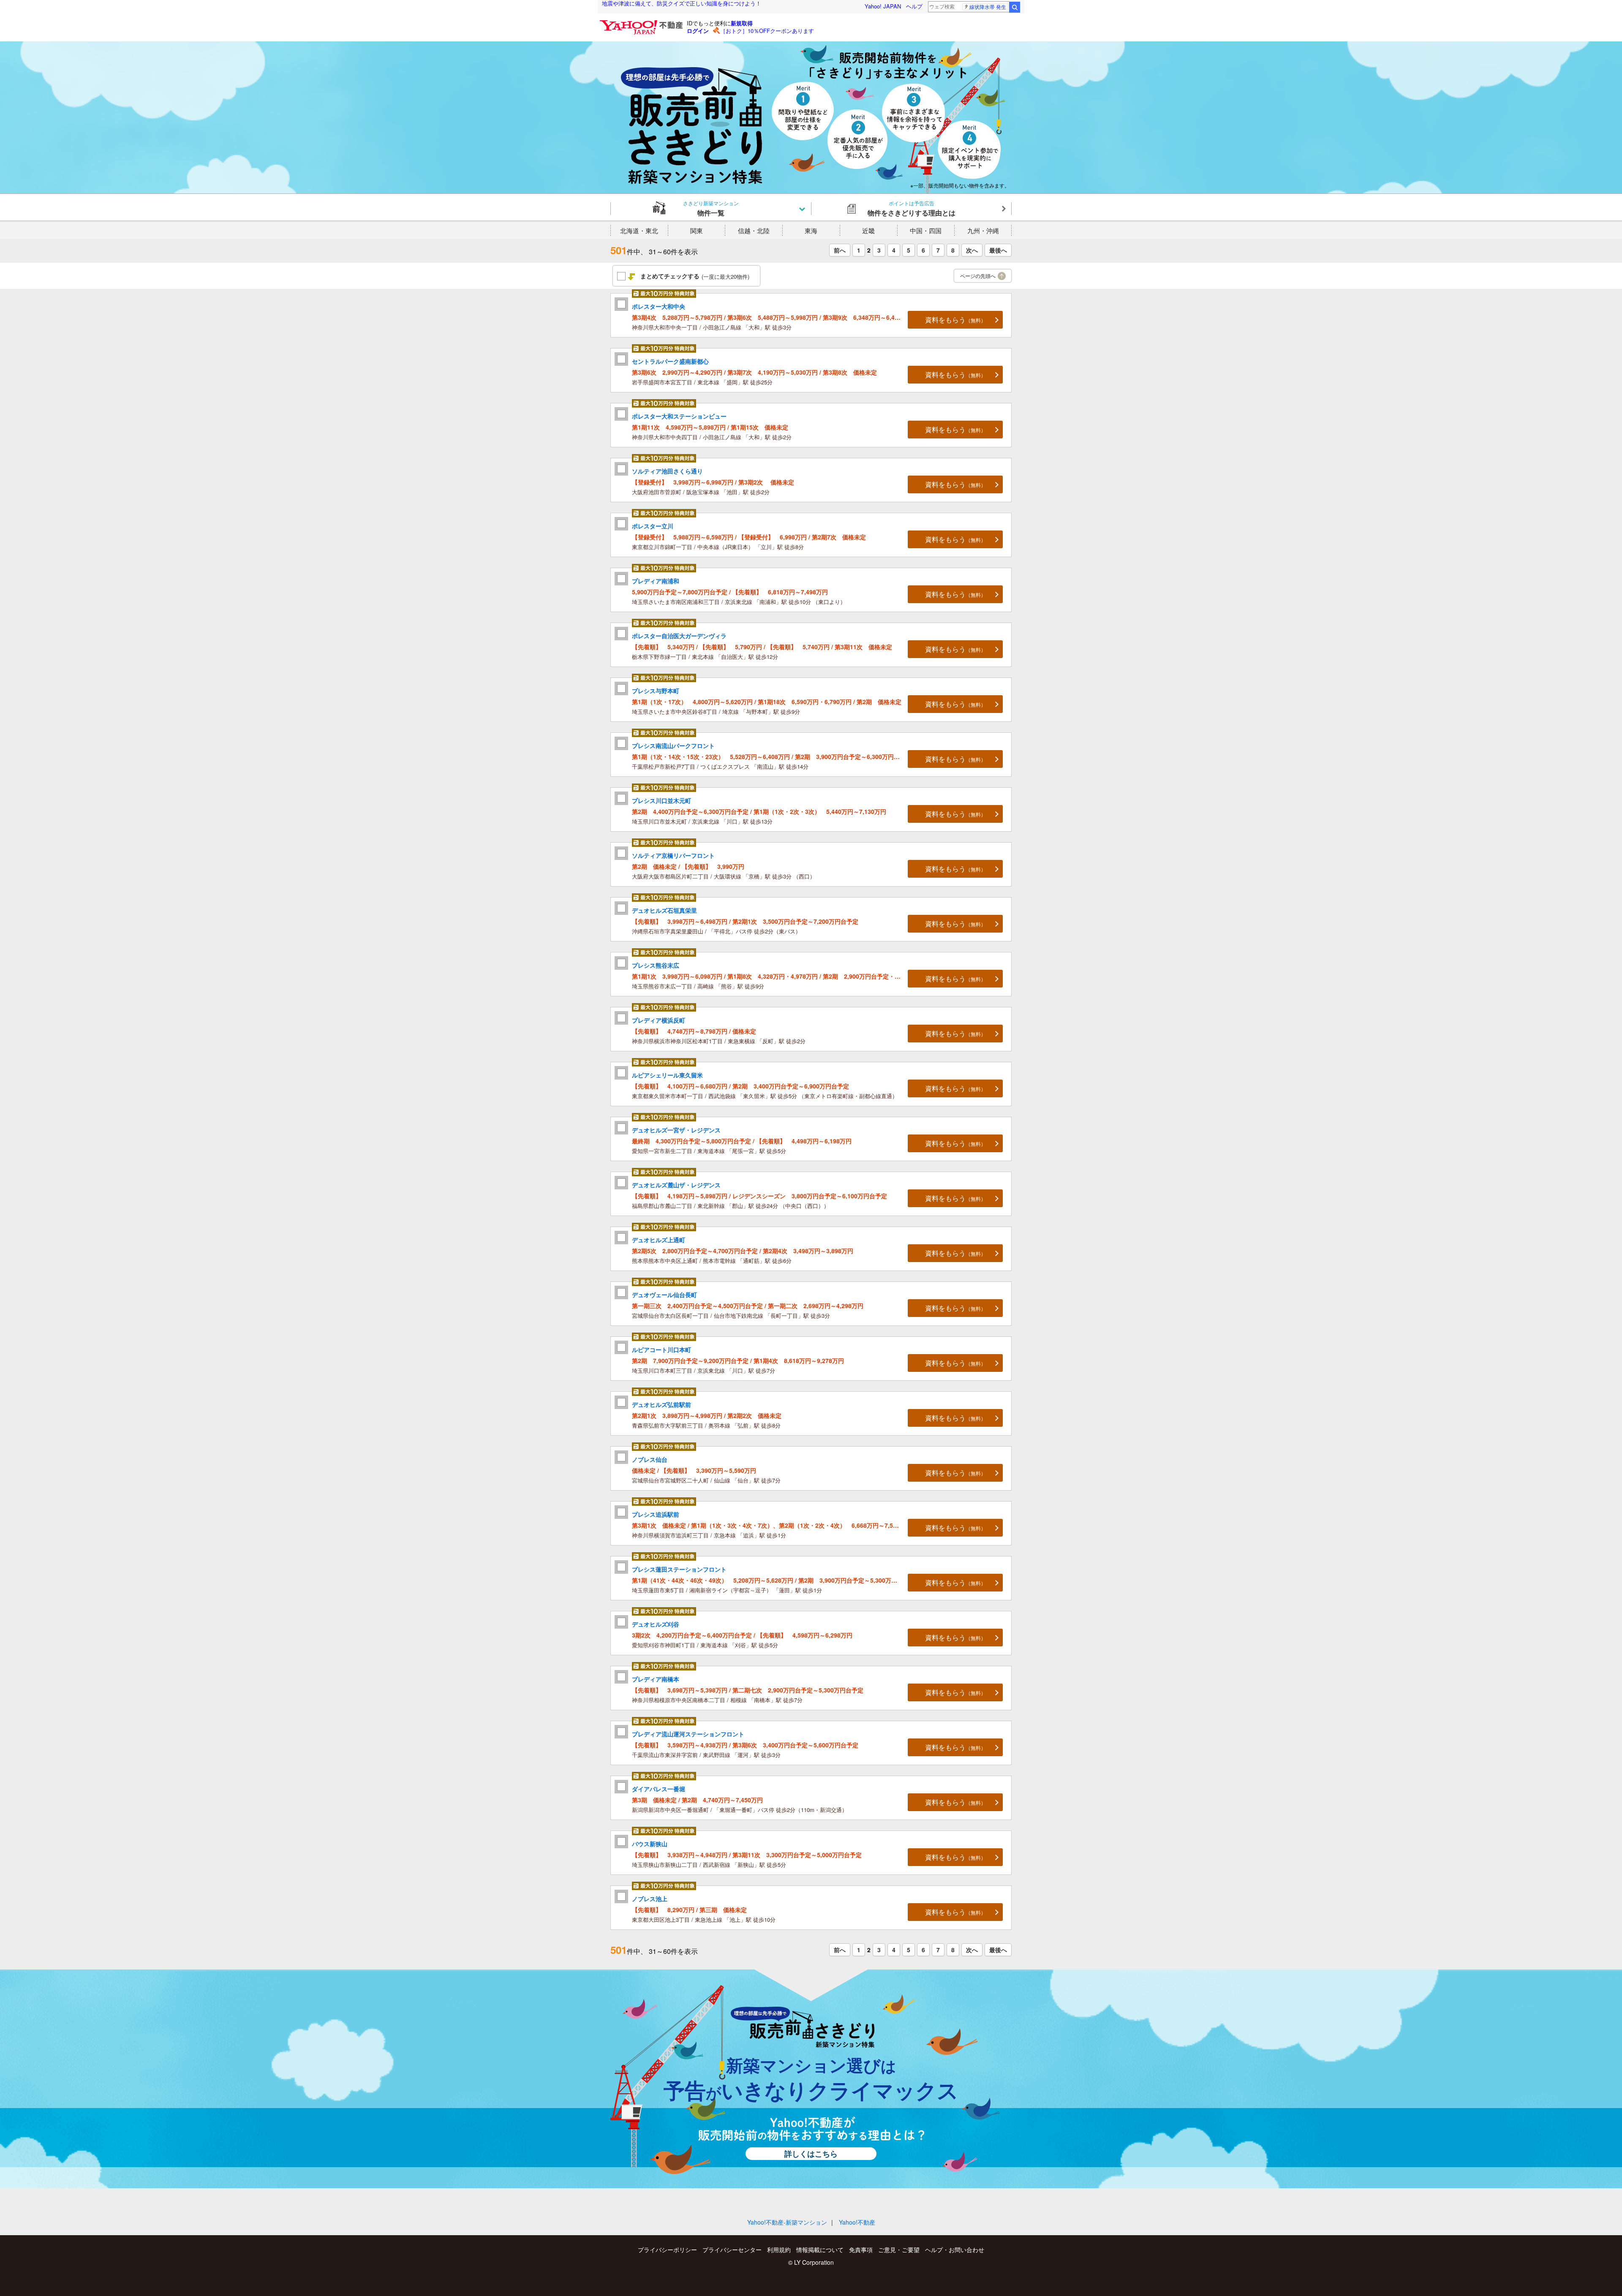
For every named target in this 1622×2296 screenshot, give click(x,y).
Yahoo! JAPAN (883, 6)
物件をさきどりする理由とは (912, 208)
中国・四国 (926, 230)
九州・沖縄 (983, 230)
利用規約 (779, 2250)
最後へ (998, 250)
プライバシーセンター (732, 2250)
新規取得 (742, 23)
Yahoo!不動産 (857, 2222)
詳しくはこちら (811, 2154)
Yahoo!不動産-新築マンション (787, 2222)
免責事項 (861, 2250)
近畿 (868, 230)
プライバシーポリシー (667, 2250)
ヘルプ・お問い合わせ (955, 2250)
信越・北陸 (754, 230)
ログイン (698, 31)
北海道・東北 (639, 230)
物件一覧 (711, 208)
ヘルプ (914, 6)
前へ (840, 250)
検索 (1015, 7)
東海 (811, 230)
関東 (697, 230)
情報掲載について (820, 2250)
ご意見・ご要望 (899, 2250)
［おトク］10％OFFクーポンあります (767, 31)
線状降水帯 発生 (988, 7)
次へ (972, 250)
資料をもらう (955, 320)
